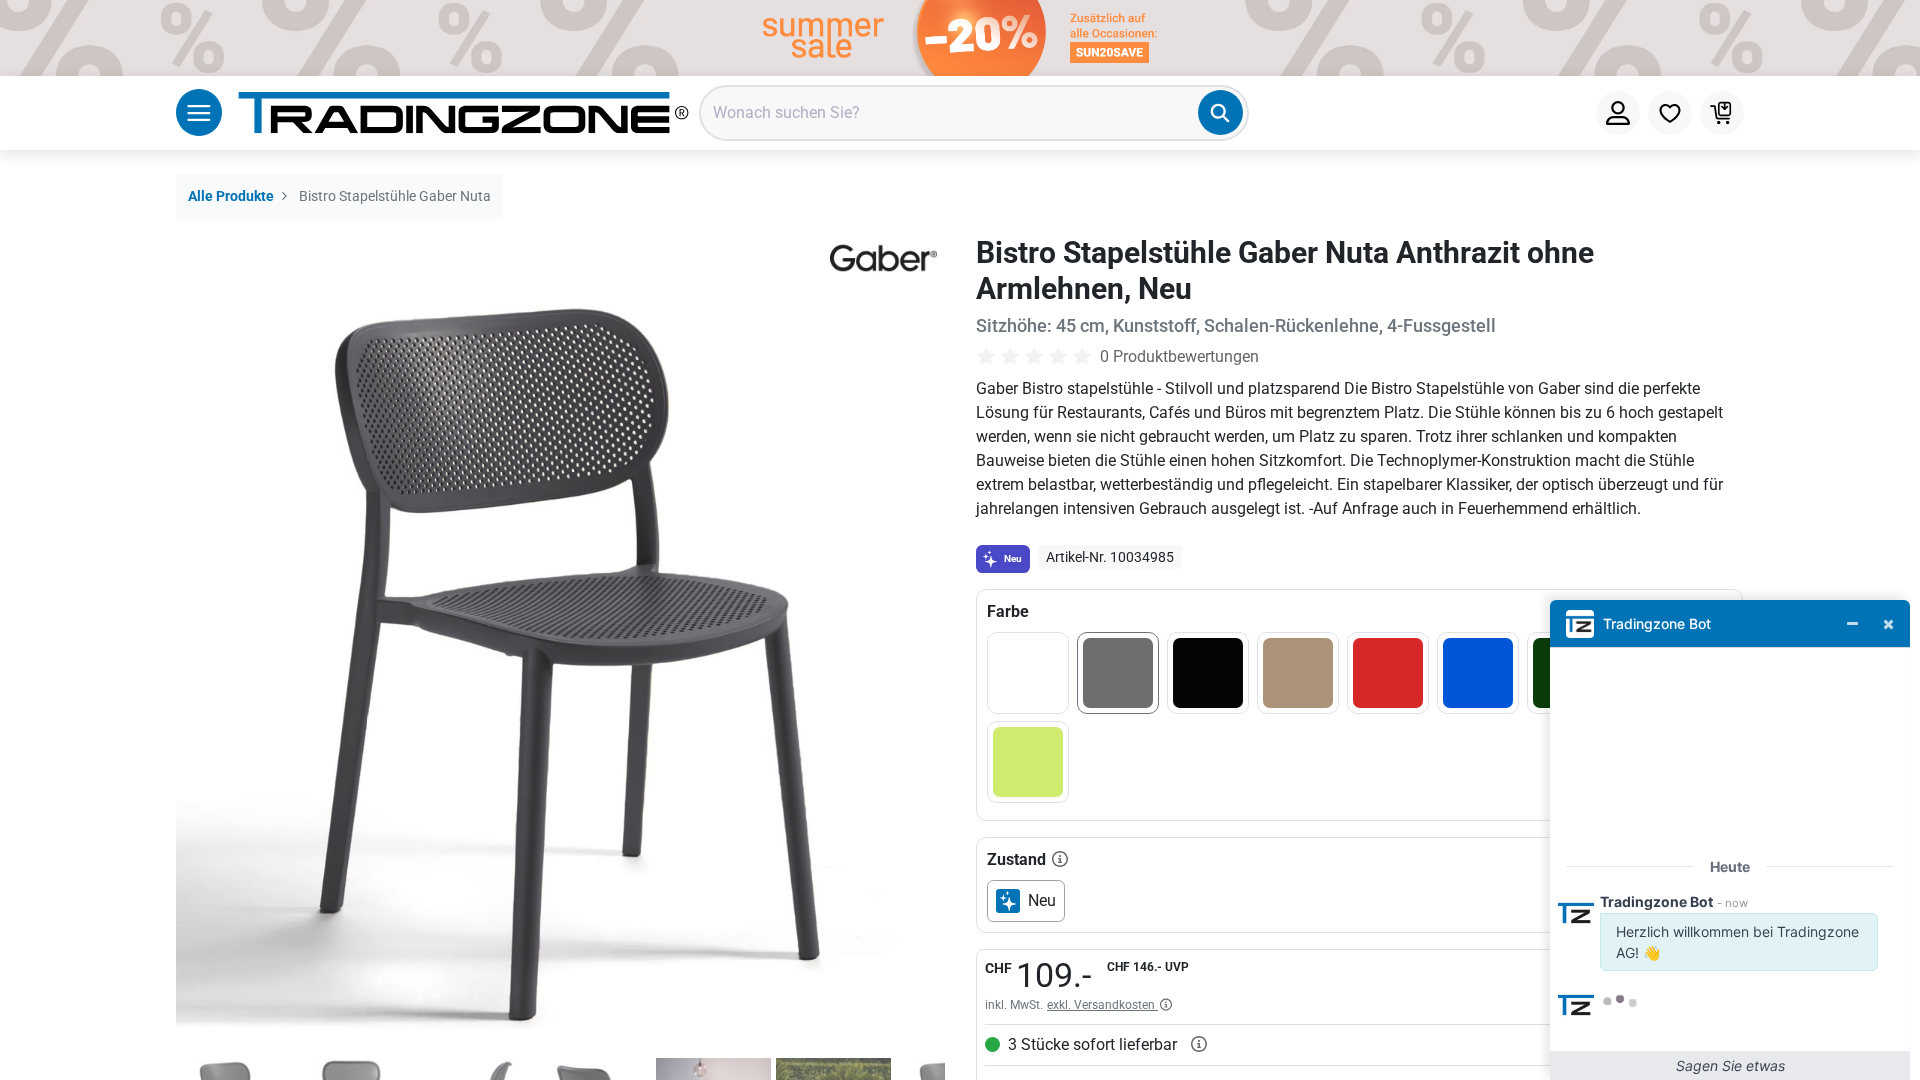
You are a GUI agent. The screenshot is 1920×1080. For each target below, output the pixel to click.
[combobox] (974, 113)
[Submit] (1220, 112)
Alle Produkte (231, 196)
